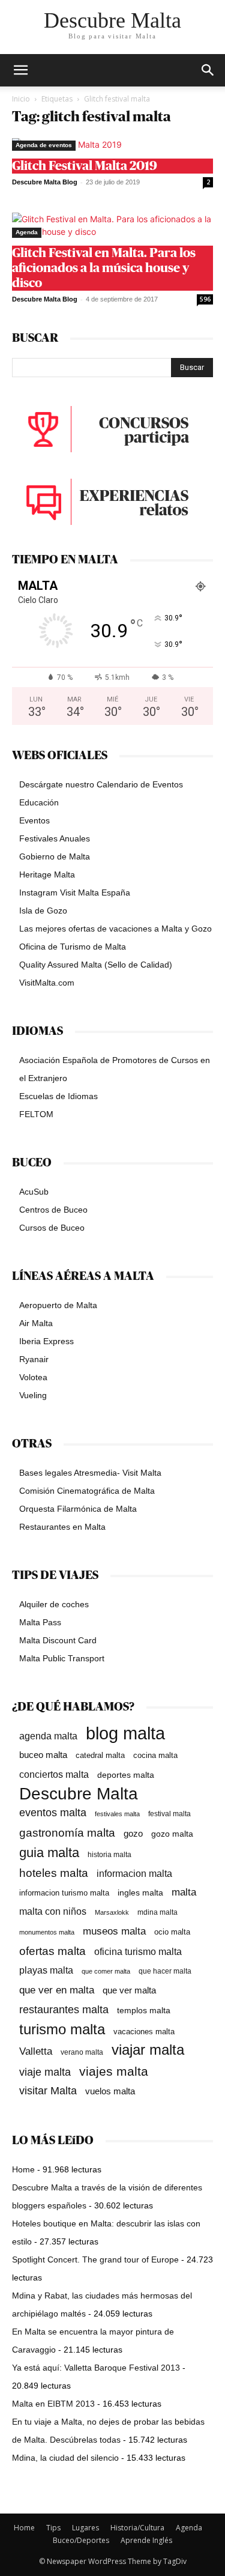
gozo (133, 1833)
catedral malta (100, 1756)
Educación (39, 802)
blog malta (125, 1733)
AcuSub (34, 1192)
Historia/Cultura (137, 2528)
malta (184, 1892)
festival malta (169, 1814)
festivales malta (117, 1814)
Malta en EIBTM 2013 (53, 2404)
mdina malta (157, 1912)
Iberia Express (46, 1341)
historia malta (109, 1854)
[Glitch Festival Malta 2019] (112, 144)
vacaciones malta (144, 2032)
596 (205, 299)
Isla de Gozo (43, 911)
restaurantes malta (64, 2009)
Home (23, 2169)
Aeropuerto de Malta (58, 1305)
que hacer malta (165, 1971)
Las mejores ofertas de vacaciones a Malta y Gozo (115, 929)
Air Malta (36, 1323)
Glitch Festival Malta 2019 (85, 166)
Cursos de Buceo (52, 1228)
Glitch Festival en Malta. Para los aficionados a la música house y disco (104, 268)
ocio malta (172, 1932)
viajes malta (114, 2071)
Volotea (33, 1377)
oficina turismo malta (138, 1952)
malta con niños (53, 1911)
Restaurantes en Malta (62, 1527)
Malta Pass (40, 1622)
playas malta (46, 1970)
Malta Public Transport (62, 1658)
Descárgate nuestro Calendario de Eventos (101, 784)
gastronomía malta (67, 1833)
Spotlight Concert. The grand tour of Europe (95, 2259)
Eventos (34, 820)
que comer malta (106, 1971)
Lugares (85, 2528)
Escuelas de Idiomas (58, 1096)
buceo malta (43, 1755)
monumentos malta (47, 1932)
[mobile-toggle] (20, 70)
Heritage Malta (47, 874)
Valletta (36, 2051)
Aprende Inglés (146, 2540)
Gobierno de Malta (55, 856)
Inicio (21, 99)
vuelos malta (110, 2091)
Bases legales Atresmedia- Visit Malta (90, 1473)
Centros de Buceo (53, 1210)
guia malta (49, 1853)
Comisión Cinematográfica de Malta (87, 1491)
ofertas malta (52, 1951)
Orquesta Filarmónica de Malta (78, 1509)
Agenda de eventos (44, 145)
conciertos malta (54, 1774)
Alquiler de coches (54, 1604)
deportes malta (126, 1775)
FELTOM (36, 1114)
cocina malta (155, 1755)
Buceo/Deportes (81, 2540)
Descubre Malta (79, 1794)
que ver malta (129, 1990)
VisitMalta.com (47, 983)
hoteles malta (54, 1873)
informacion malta (134, 1873)
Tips (53, 2528)
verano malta (82, 2052)
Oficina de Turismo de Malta (73, 947)
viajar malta (148, 2050)
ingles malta (140, 1893)
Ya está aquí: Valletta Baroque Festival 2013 (96, 2368)
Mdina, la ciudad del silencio (65, 2458)
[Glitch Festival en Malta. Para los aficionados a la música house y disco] (112, 225)
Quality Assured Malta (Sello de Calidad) (96, 965)
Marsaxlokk (112, 1912)
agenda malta (48, 1736)
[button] (208, 70)
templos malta (144, 2010)
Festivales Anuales (55, 838)
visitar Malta (48, 2091)
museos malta (114, 1931)
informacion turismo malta (64, 1893)
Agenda (27, 232)
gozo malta (172, 1834)
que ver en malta (57, 1990)
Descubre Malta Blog (45, 182)
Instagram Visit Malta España (75, 893)
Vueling (33, 1395)
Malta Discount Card (58, 1640)
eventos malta (53, 1812)
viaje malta (45, 2072)
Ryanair (34, 1359)
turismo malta (62, 2029)
